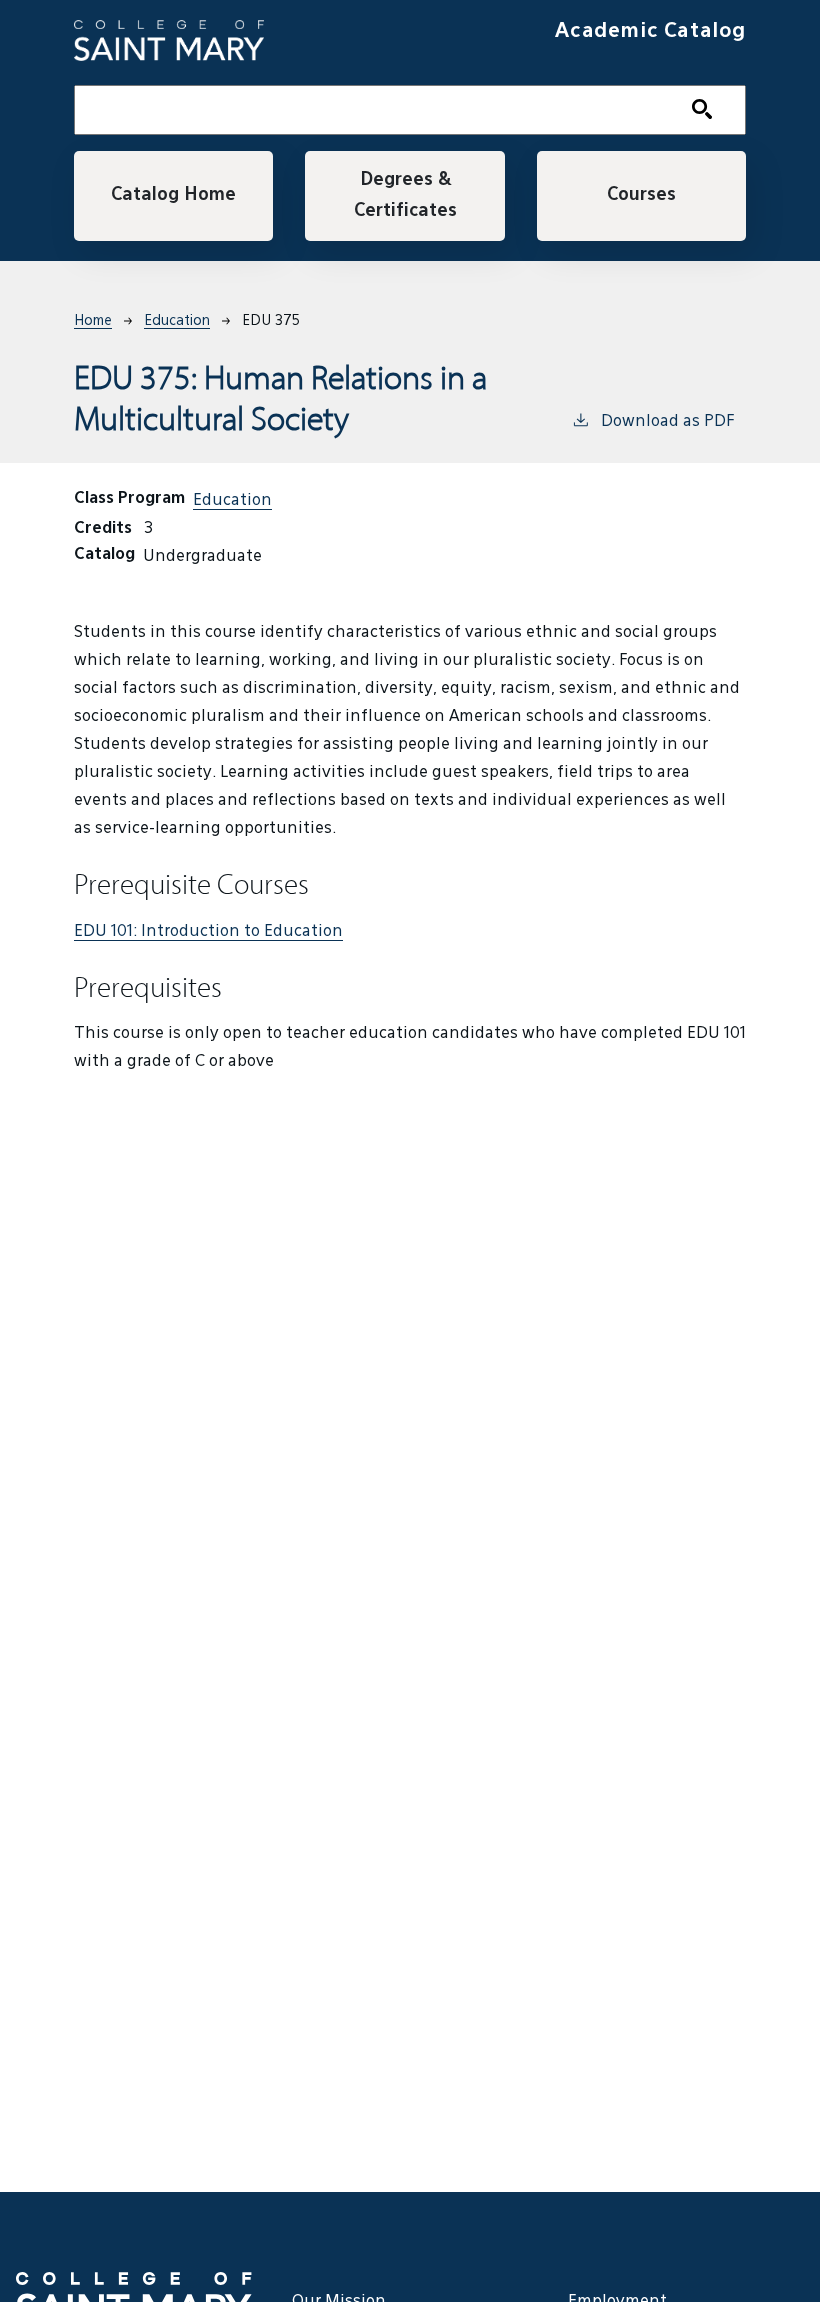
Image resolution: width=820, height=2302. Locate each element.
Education (177, 321)
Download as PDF (667, 422)
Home (93, 321)
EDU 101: (208, 932)
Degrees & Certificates (405, 195)
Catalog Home (173, 195)
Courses (641, 195)
